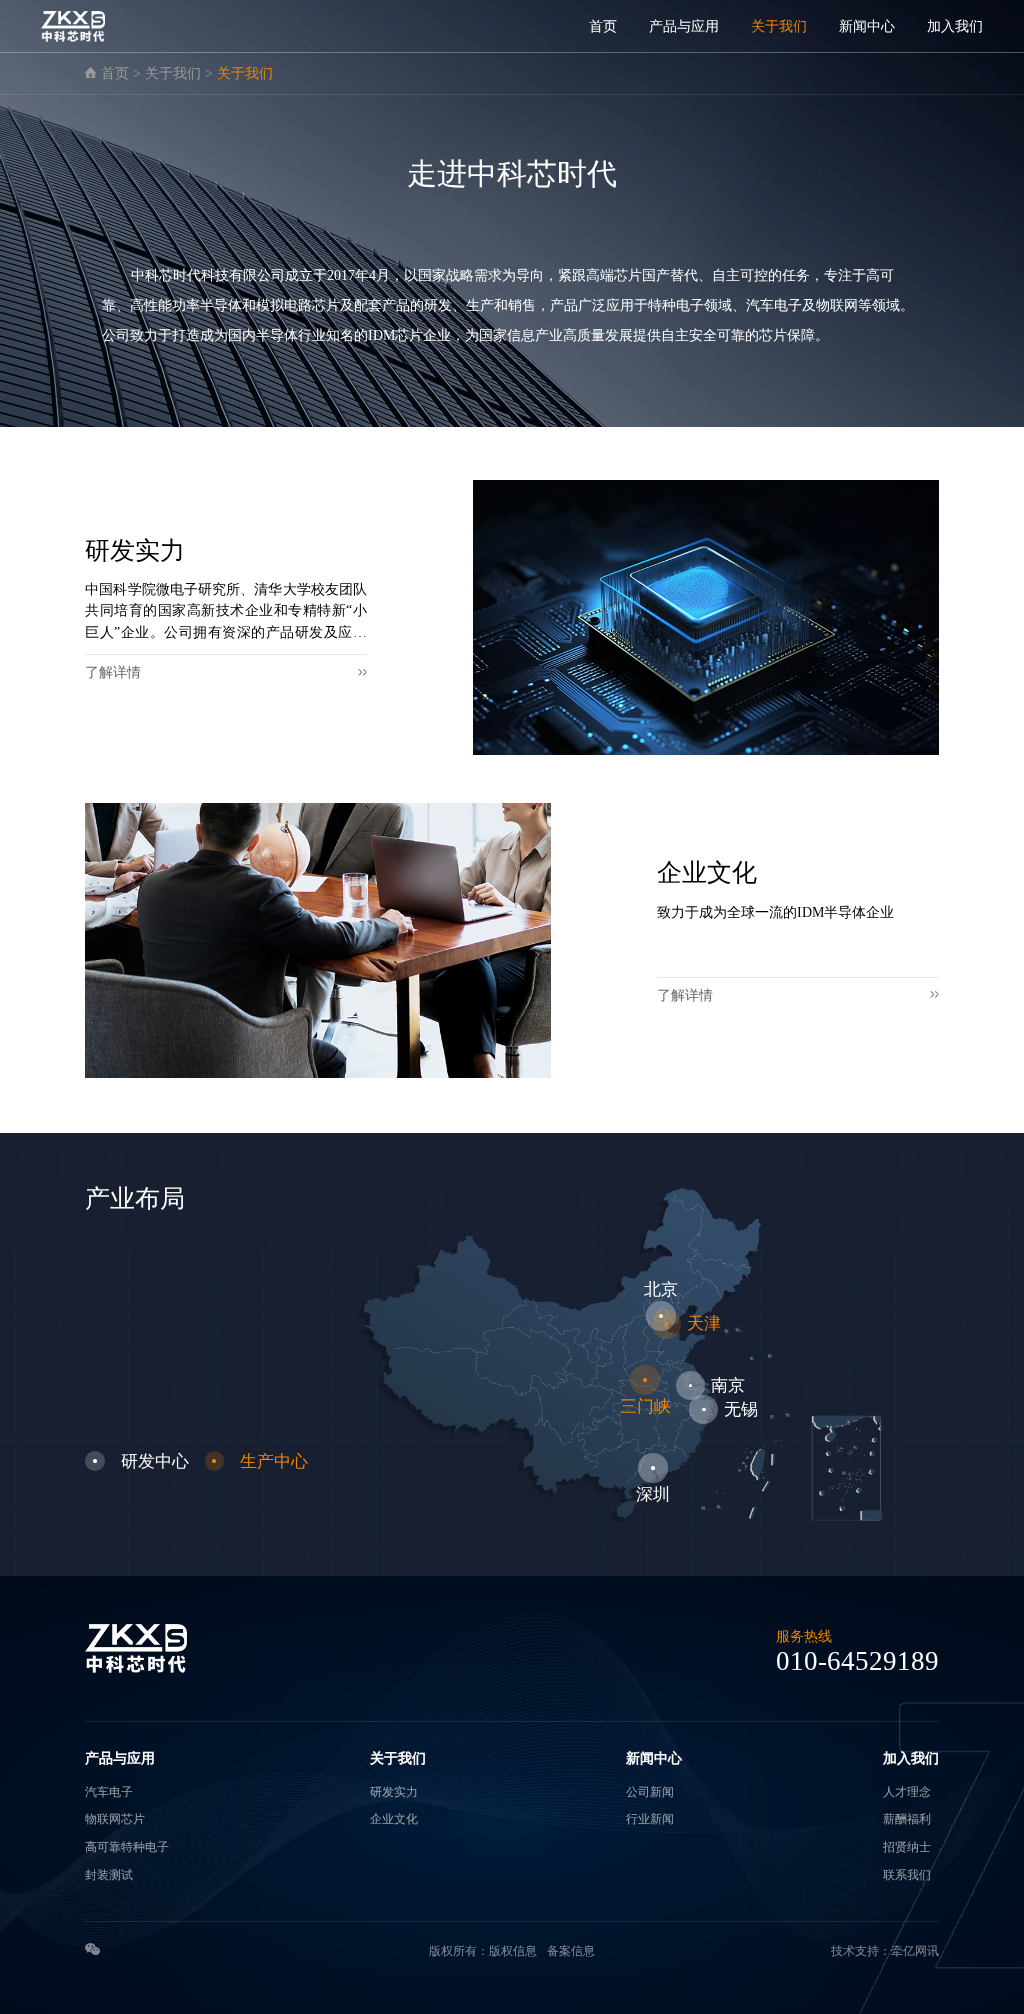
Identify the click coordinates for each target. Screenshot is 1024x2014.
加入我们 (955, 26)
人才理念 (907, 1792)
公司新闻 (650, 1792)
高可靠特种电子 (127, 1847)
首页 (603, 26)
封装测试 (109, 1875)
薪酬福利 (907, 1819)
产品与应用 (684, 26)
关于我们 (779, 26)
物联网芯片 (115, 1819)
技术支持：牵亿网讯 (885, 1951)
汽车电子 (109, 1792)
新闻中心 (867, 26)
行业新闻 (650, 1819)
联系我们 (907, 1875)
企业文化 (394, 1819)
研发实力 (394, 1792)
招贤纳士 (907, 1847)
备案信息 (571, 1951)
